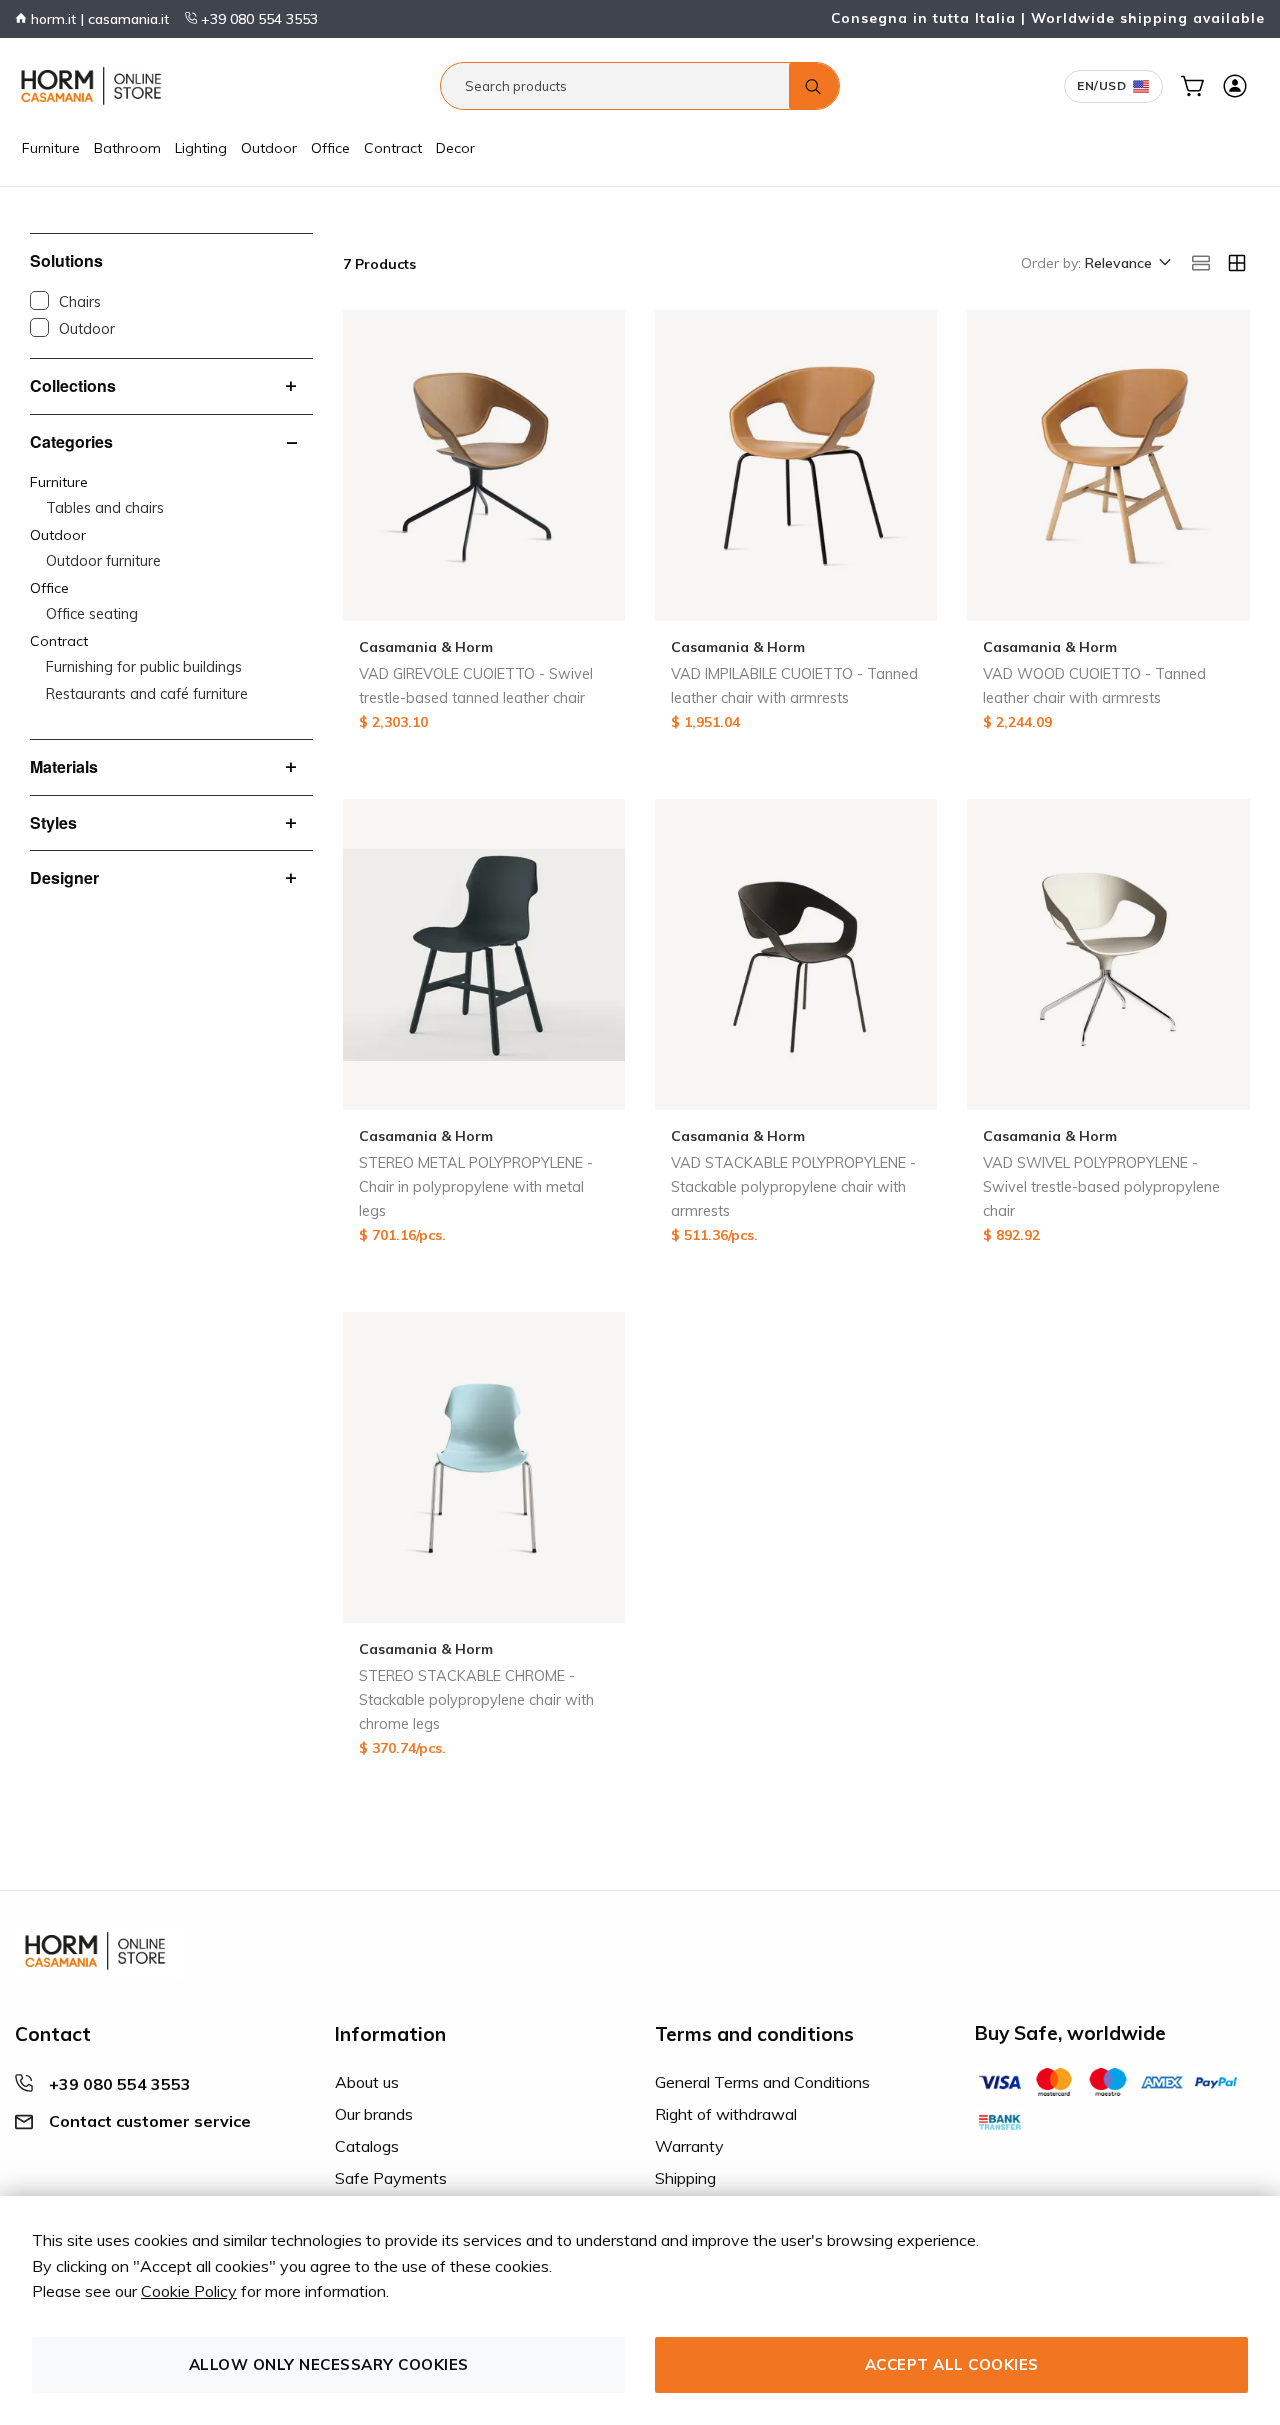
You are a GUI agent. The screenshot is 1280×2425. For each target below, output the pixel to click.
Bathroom (127, 148)
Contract (393, 148)
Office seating (92, 614)
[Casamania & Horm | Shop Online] (95, 86)
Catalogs (367, 2146)
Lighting (201, 148)
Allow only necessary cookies (329, 2364)
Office (330, 148)
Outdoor (269, 148)
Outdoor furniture (103, 561)
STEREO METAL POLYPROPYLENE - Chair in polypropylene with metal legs (476, 1187)
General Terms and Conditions (762, 2082)
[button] (1126, 264)
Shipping (685, 2178)
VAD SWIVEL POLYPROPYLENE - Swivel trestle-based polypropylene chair (1101, 1187)
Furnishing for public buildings (144, 667)
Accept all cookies (952, 2364)
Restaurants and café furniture (147, 694)
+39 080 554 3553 (257, 19)
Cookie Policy (189, 2291)
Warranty (689, 2146)
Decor (455, 148)
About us (367, 2082)
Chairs (80, 302)
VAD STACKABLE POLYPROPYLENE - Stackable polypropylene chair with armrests (793, 1187)
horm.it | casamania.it (98, 19)
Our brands (374, 2114)
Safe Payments (391, 2178)
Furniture (51, 148)
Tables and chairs (105, 508)
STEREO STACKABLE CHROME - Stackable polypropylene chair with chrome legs (476, 1700)
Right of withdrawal (726, 2114)
